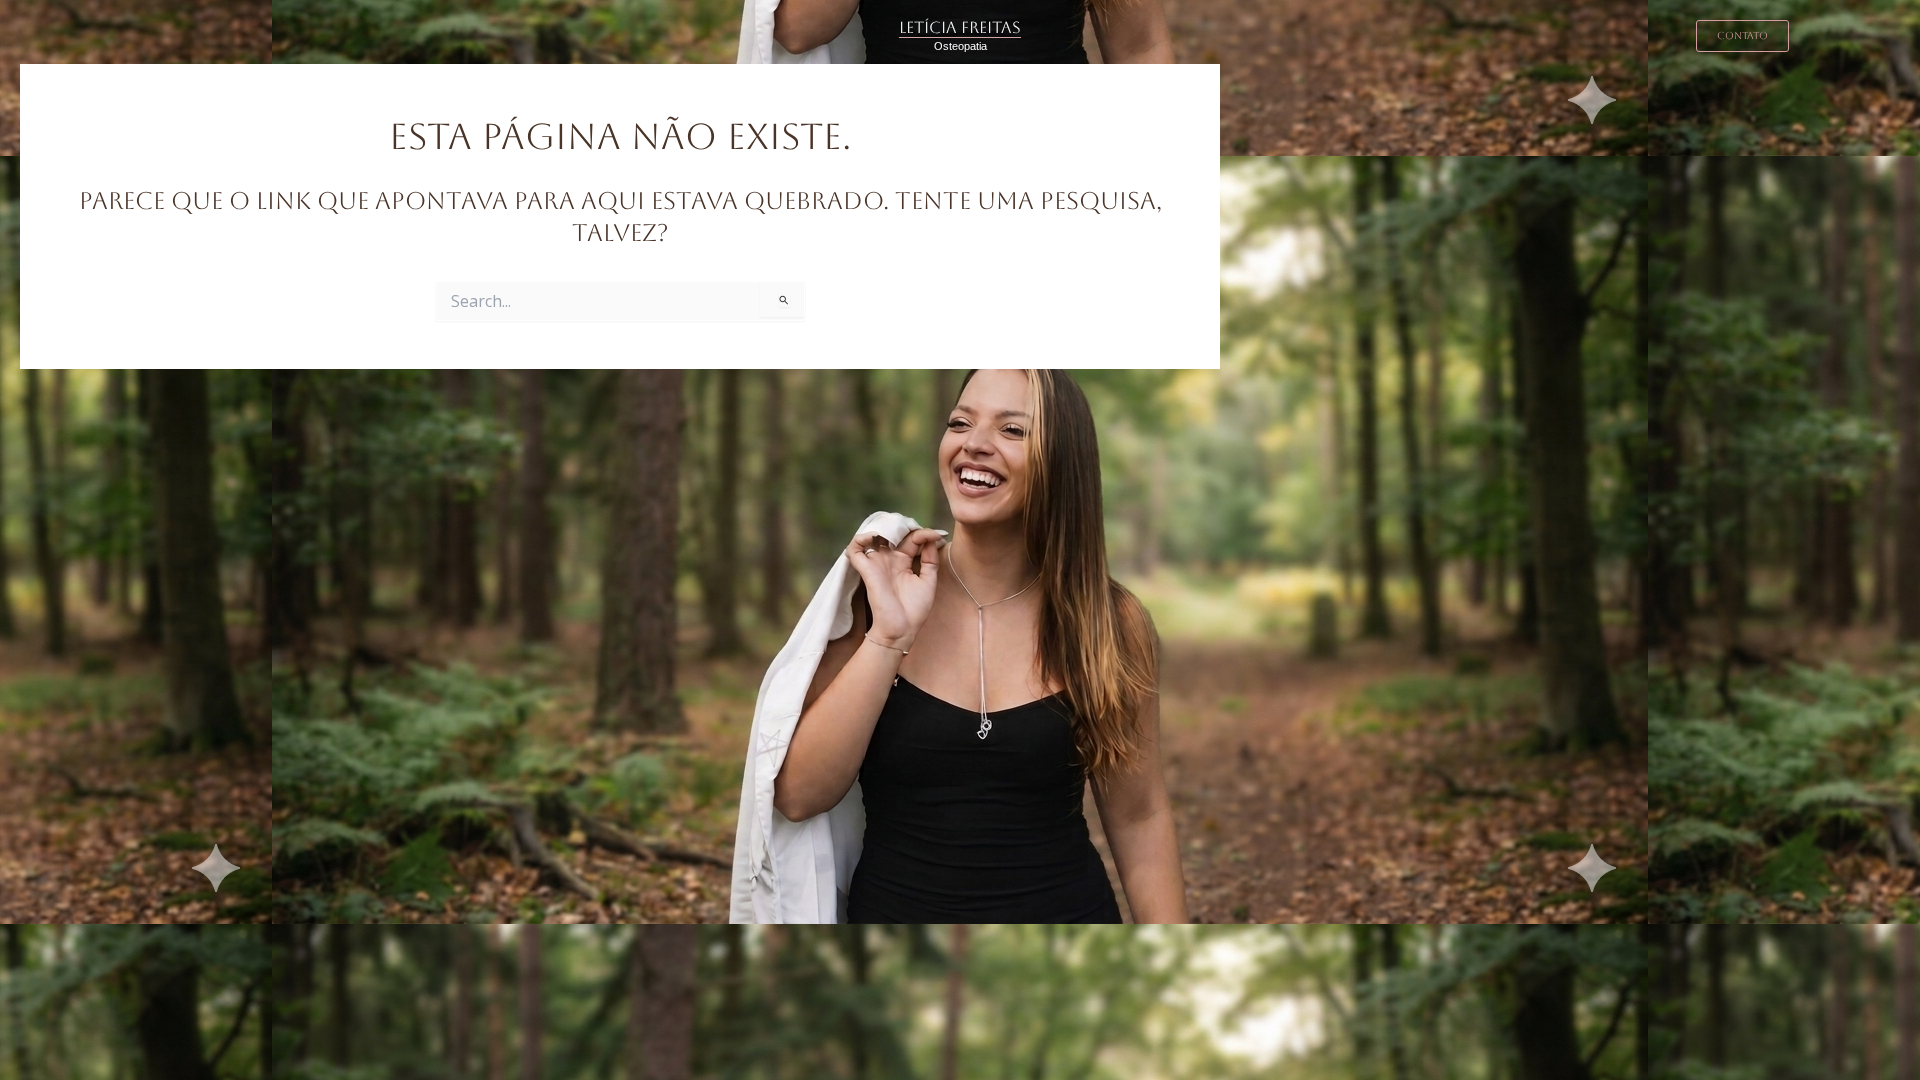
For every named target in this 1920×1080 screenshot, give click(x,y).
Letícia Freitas (960, 27)
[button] (1742, 36)
